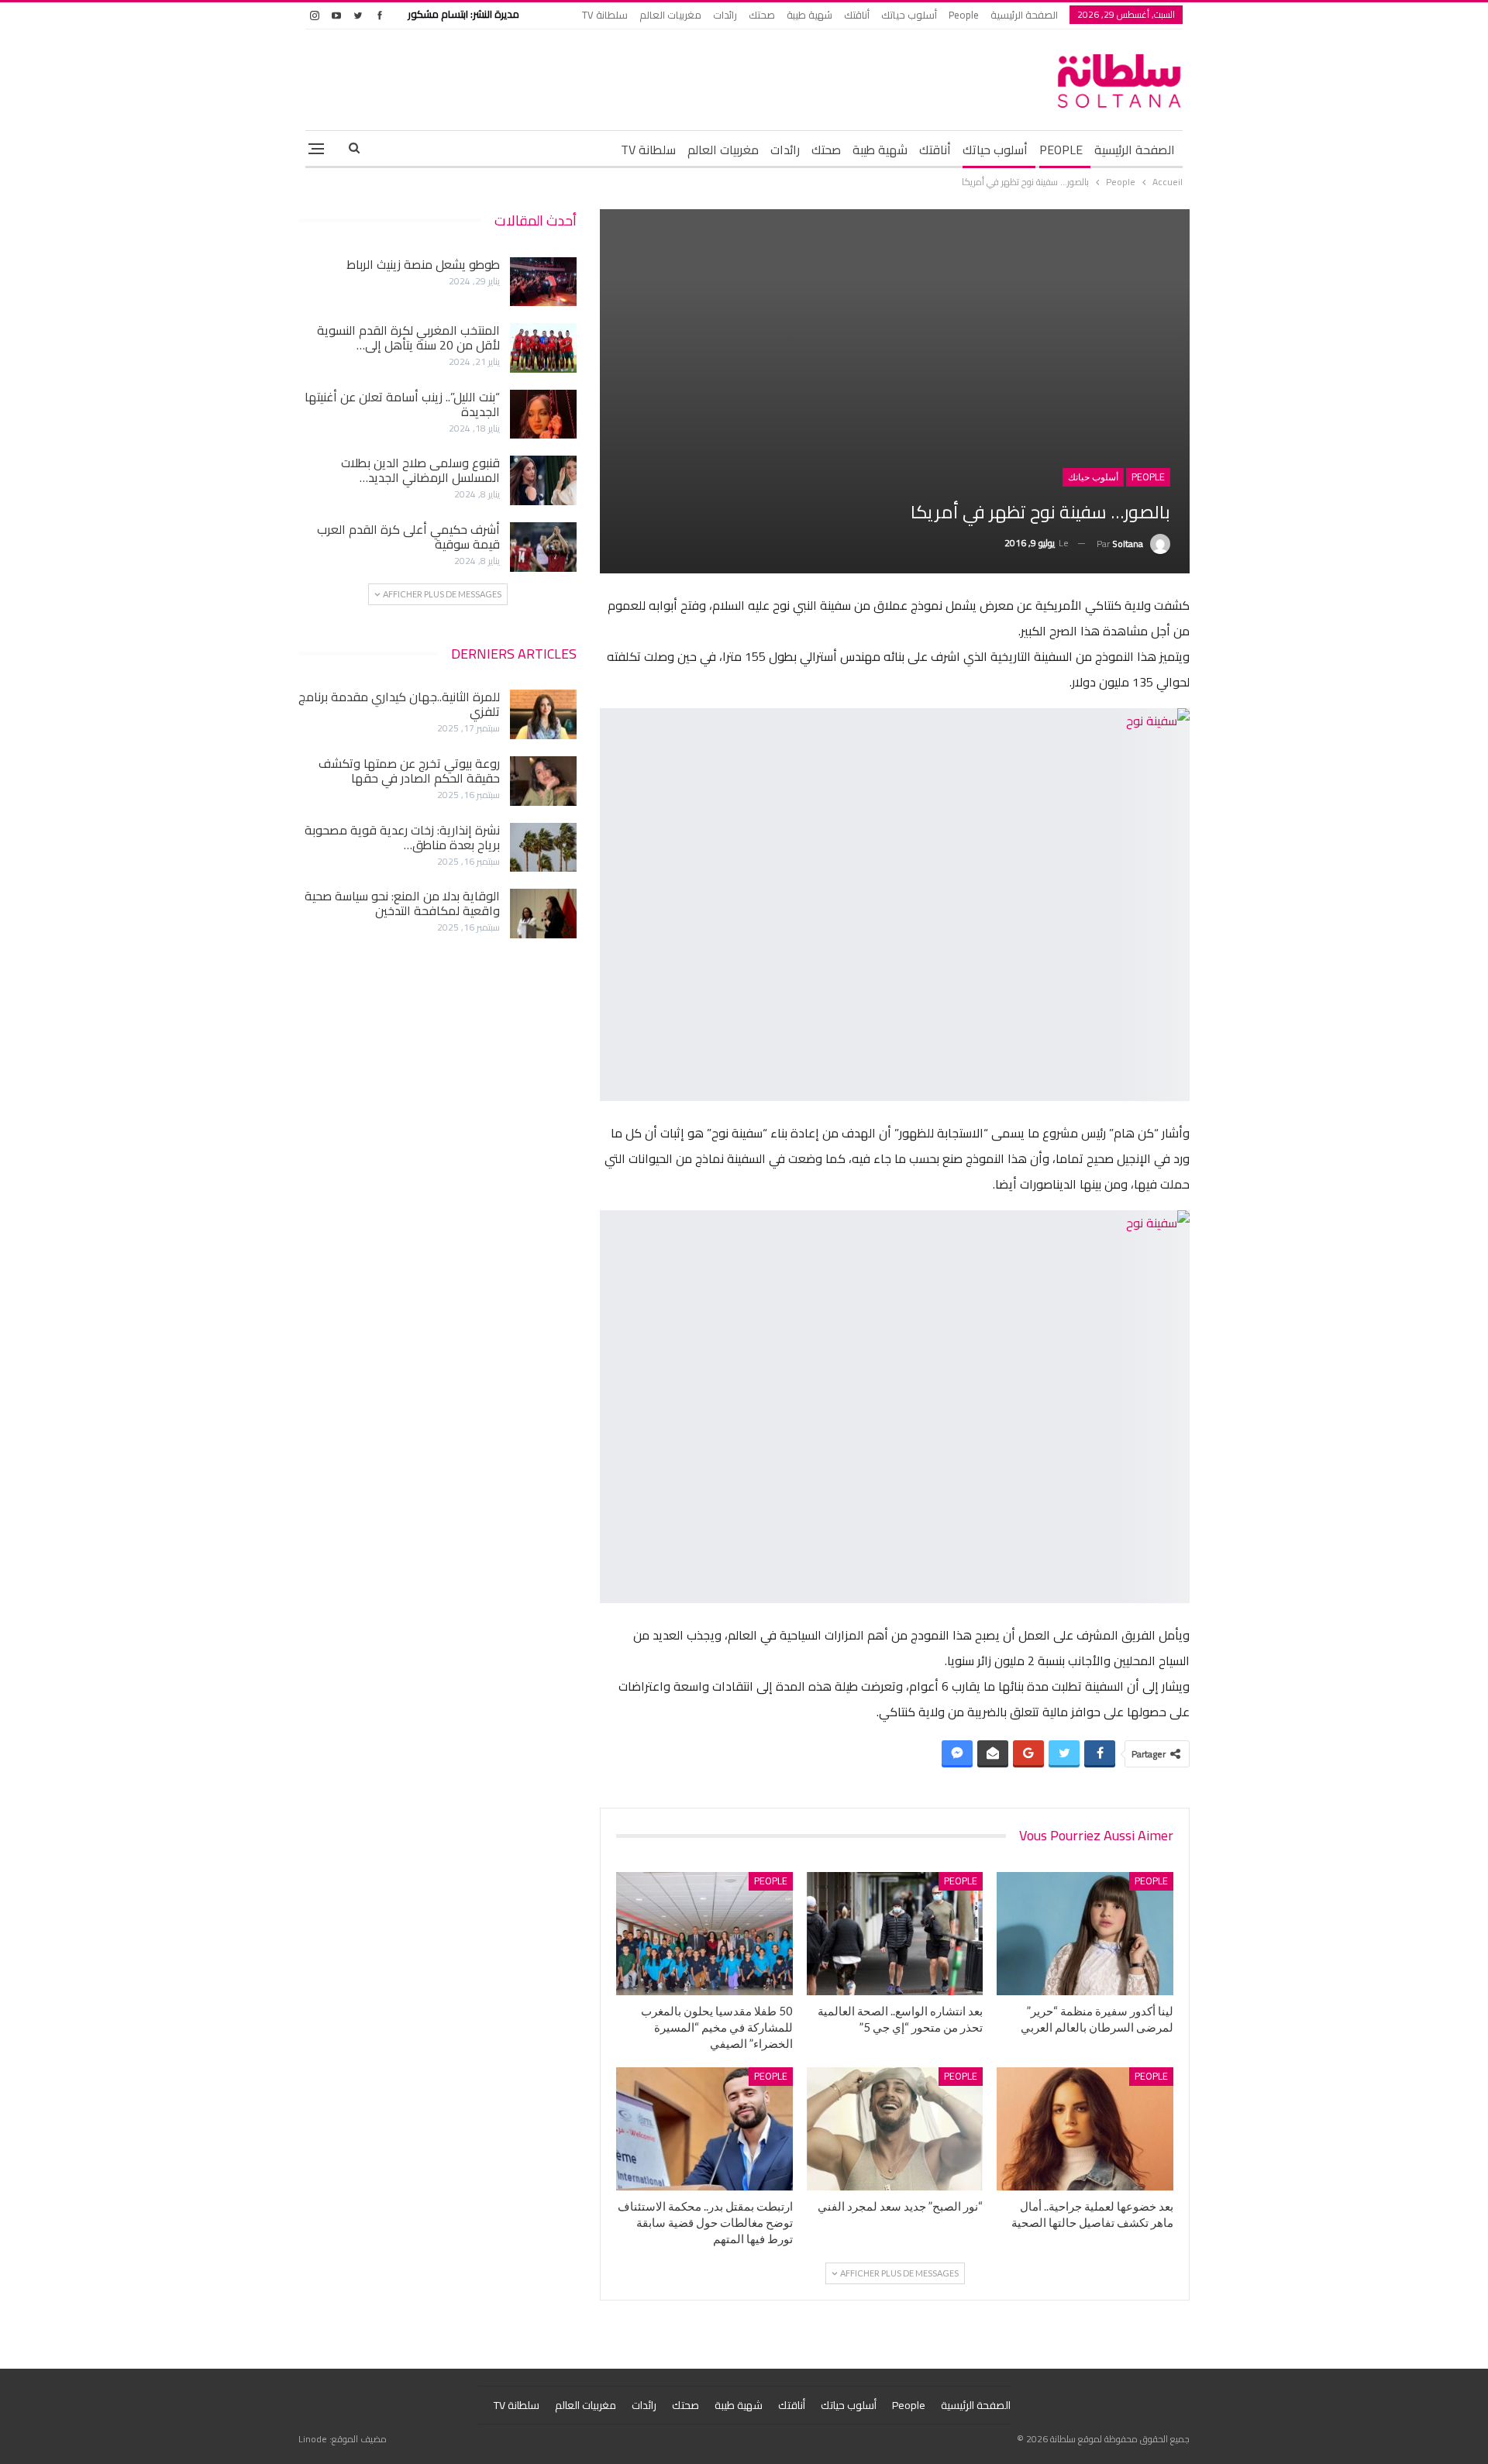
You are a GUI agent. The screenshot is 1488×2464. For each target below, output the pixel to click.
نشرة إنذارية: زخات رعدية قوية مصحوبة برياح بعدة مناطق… (402, 837)
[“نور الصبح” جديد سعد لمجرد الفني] (895, 2129)
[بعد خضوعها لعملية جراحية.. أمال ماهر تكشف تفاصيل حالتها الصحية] (1085, 2129)
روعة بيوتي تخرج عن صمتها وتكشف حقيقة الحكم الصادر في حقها (409, 771)
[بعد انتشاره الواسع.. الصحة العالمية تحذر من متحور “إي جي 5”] (895, 1934)
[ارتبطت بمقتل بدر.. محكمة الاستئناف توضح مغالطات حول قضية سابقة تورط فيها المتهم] (704, 2129)
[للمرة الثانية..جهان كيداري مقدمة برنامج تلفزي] (543, 714)
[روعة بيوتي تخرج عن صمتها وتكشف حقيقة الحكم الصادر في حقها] (543, 781)
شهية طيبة (809, 15)
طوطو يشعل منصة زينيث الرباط (423, 264)
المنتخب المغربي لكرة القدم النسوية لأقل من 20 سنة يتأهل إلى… (408, 337)
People (964, 15)
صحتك (762, 15)
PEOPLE (1061, 150)
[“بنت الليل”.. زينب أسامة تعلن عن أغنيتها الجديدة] (543, 415)
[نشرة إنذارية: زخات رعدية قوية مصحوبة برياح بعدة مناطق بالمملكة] (543, 848)
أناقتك (857, 15)
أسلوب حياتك (909, 15)
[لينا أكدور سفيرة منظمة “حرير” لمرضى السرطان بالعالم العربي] (1085, 1934)
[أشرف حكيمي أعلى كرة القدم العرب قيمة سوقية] (543, 547)
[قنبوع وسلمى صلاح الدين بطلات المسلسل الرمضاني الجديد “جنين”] (543, 480)
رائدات (725, 15)
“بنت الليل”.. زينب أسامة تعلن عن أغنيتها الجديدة (402, 404)
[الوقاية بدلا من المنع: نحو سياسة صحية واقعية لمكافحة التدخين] (543, 914)
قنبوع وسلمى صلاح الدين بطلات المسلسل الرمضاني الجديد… (420, 470)
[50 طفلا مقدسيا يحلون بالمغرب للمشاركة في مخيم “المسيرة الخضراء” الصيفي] (704, 1934)
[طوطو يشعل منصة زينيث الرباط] (543, 282)
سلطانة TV (605, 15)
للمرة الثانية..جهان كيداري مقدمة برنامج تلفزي (399, 704)
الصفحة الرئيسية (1024, 15)
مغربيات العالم (670, 15)
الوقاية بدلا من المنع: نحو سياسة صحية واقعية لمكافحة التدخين (402, 903)
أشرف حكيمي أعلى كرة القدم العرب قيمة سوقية (408, 537)
